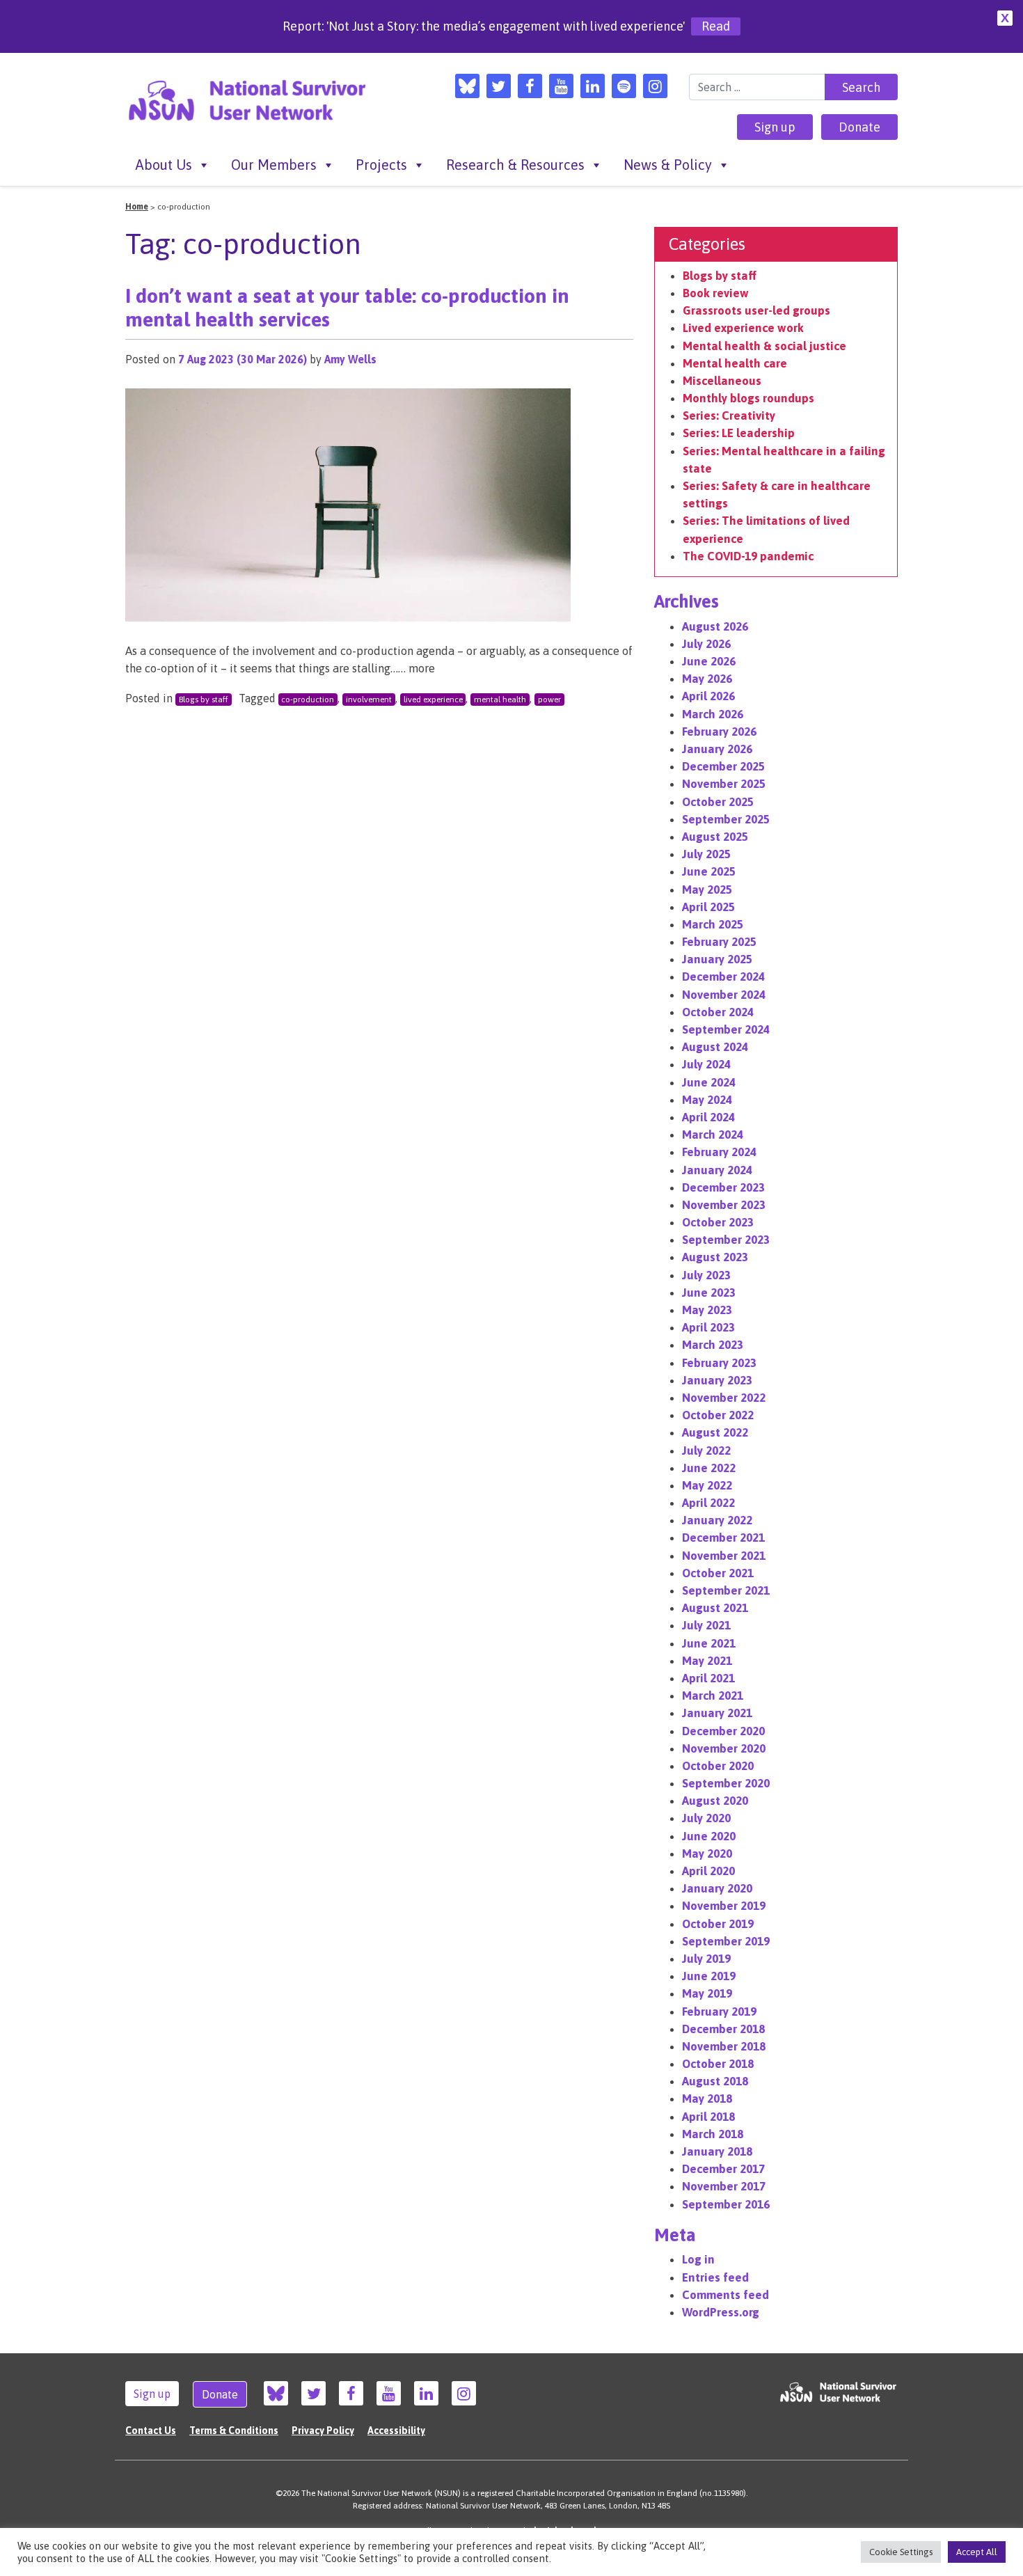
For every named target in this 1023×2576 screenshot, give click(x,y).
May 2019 (707, 1993)
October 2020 (718, 1766)
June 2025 (709, 871)
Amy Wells (350, 359)
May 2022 (707, 1485)
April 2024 (708, 1117)
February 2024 (719, 1152)
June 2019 (709, 1976)
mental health (500, 700)
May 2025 (707, 890)
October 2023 (718, 1222)
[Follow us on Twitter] (499, 86)
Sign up (775, 127)
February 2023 (719, 1363)
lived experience (433, 700)
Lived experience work (743, 328)
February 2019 (719, 2012)
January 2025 (717, 959)
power (549, 700)
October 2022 (718, 1415)
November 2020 (724, 1748)
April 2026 (708, 696)
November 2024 (724, 995)
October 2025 (718, 802)
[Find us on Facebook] (530, 86)
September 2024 (726, 1029)
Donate (859, 127)
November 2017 (724, 2186)
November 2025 (724, 784)
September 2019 (726, 1941)
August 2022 (715, 1432)
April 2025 (708, 907)
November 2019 (724, 1906)
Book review (716, 293)
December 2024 (723, 977)
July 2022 (706, 1451)
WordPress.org (721, 2312)
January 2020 (717, 1888)
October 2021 (718, 1573)
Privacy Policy (323, 2431)
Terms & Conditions (234, 2431)
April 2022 (708, 1503)
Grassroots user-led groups (756, 310)
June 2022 (709, 1468)
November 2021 (724, 1556)
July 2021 (706, 1625)
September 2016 (726, 2204)
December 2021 (723, 1538)
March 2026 (713, 714)
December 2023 (723, 1187)
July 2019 (706, 1959)
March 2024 (713, 1135)
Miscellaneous (722, 381)
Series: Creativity (729, 416)
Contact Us (151, 2431)
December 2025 (723, 766)
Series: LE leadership (739, 433)
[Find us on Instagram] (655, 86)
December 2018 (723, 2029)
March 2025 (713, 924)
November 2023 (724, 1205)
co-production (308, 700)
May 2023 (707, 1310)
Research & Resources (515, 165)
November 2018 (724, 2046)
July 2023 (706, 1275)
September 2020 (726, 1783)
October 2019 (718, 1924)
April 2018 (708, 2117)
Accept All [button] (977, 2552)
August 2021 (715, 1608)
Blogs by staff (204, 700)
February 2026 (719, 732)
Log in (698, 2259)
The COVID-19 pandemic (748, 556)
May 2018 (707, 2099)
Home (137, 207)
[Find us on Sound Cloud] (624, 86)
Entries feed (715, 2277)
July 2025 (706, 854)
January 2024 (717, 1170)
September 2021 (726, 1590)
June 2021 (709, 1643)
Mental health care (735, 363)
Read (716, 26)
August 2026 (715, 626)
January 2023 (717, 1380)
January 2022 (717, 1520)
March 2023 (713, 1345)
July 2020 (706, 1818)
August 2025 (715, 837)
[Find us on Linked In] (593, 86)
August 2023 (715, 1257)
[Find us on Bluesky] (467, 86)
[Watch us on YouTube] (561, 86)
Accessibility (396, 2431)
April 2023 (708, 1327)
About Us (164, 165)
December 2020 (723, 1731)
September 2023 (726, 1240)
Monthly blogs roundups (748, 398)
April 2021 (708, 1678)
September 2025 (726, 819)
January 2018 (717, 2151)
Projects (381, 165)
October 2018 (718, 2064)
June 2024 (709, 1082)
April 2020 (708, 1871)
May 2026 (707, 679)
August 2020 (715, 1801)
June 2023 (709, 1293)
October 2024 (718, 1012)
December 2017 (723, 2169)
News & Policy (668, 165)
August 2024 (715, 1047)
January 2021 (717, 1713)
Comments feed (725, 2295)
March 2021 (713, 1696)
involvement (369, 700)
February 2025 (719, 942)
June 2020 (709, 1836)
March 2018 (713, 2134)
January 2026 (717, 749)
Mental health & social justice (764, 346)
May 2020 (707, 1854)
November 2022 (724, 1398)
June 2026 (709, 661)
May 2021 (707, 1661)
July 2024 (706, 1064)
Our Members (274, 165)
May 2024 (707, 1100)
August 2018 (715, 2081)
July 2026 (706, 644)
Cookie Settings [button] (901, 2552)
